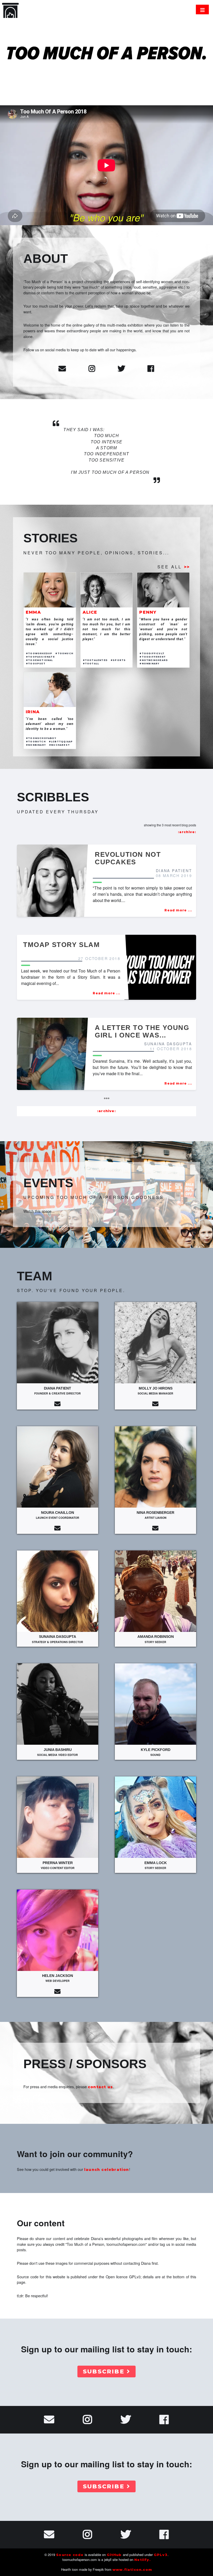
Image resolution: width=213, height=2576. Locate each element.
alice (90, 612)
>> (187, 567)
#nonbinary (149, 664)
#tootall (91, 664)
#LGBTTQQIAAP (61, 742)
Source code (70, 2555)
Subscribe (104, 2371)
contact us (100, 2087)
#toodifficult (152, 653)
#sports (118, 660)
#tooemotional (39, 660)
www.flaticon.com (132, 2570)
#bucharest (59, 745)
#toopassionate (40, 657)
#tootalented (95, 660)
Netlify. (142, 2560)
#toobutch (36, 742)
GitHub (114, 2555)
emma (33, 612)
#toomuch (64, 653)
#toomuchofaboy (41, 738)
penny (148, 612)
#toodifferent (153, 657)
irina (33, 712)
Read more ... (178, 910)
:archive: (187, 832)
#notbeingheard (154, 660)
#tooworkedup (39, 653)
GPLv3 (161, 2555)
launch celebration (107, 2170)
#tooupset (36, 664)
